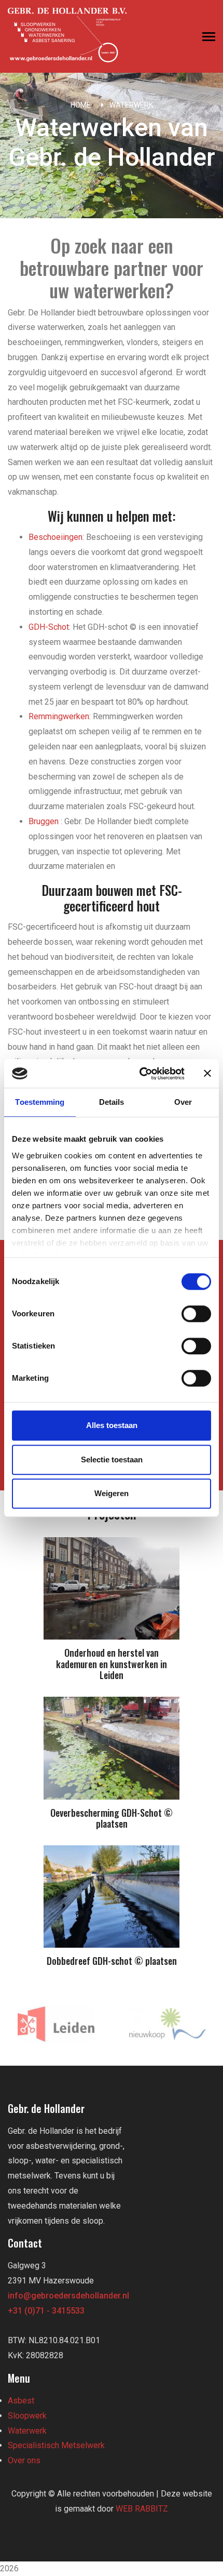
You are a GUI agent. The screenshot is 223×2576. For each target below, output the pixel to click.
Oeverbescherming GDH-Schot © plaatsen (112, 1818)
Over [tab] (183, 1102)
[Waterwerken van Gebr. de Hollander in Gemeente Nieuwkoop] (167, 2024)
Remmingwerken (59, 716)
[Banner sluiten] (207, 1074)
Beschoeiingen (55, 537)
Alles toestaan (112, 1425)
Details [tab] (112, 1102)
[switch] (196, 1314)
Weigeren (112, 1493)
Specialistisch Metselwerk (56, 2445)
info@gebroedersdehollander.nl (68, 2296)
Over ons (24, 2460)
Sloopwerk (27, 2416)
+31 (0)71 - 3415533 (46, 2311)
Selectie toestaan (112, 1459)
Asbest (21, 2401)
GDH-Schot (49, 627)
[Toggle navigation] (209, 38)
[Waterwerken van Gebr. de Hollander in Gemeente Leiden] (56, 2024)
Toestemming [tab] (40, 1102)
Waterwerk (131, 105)
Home (81, 105)
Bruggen (44, 821)
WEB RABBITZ (142, 2509)
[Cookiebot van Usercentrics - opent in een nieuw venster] (140, 1074)
